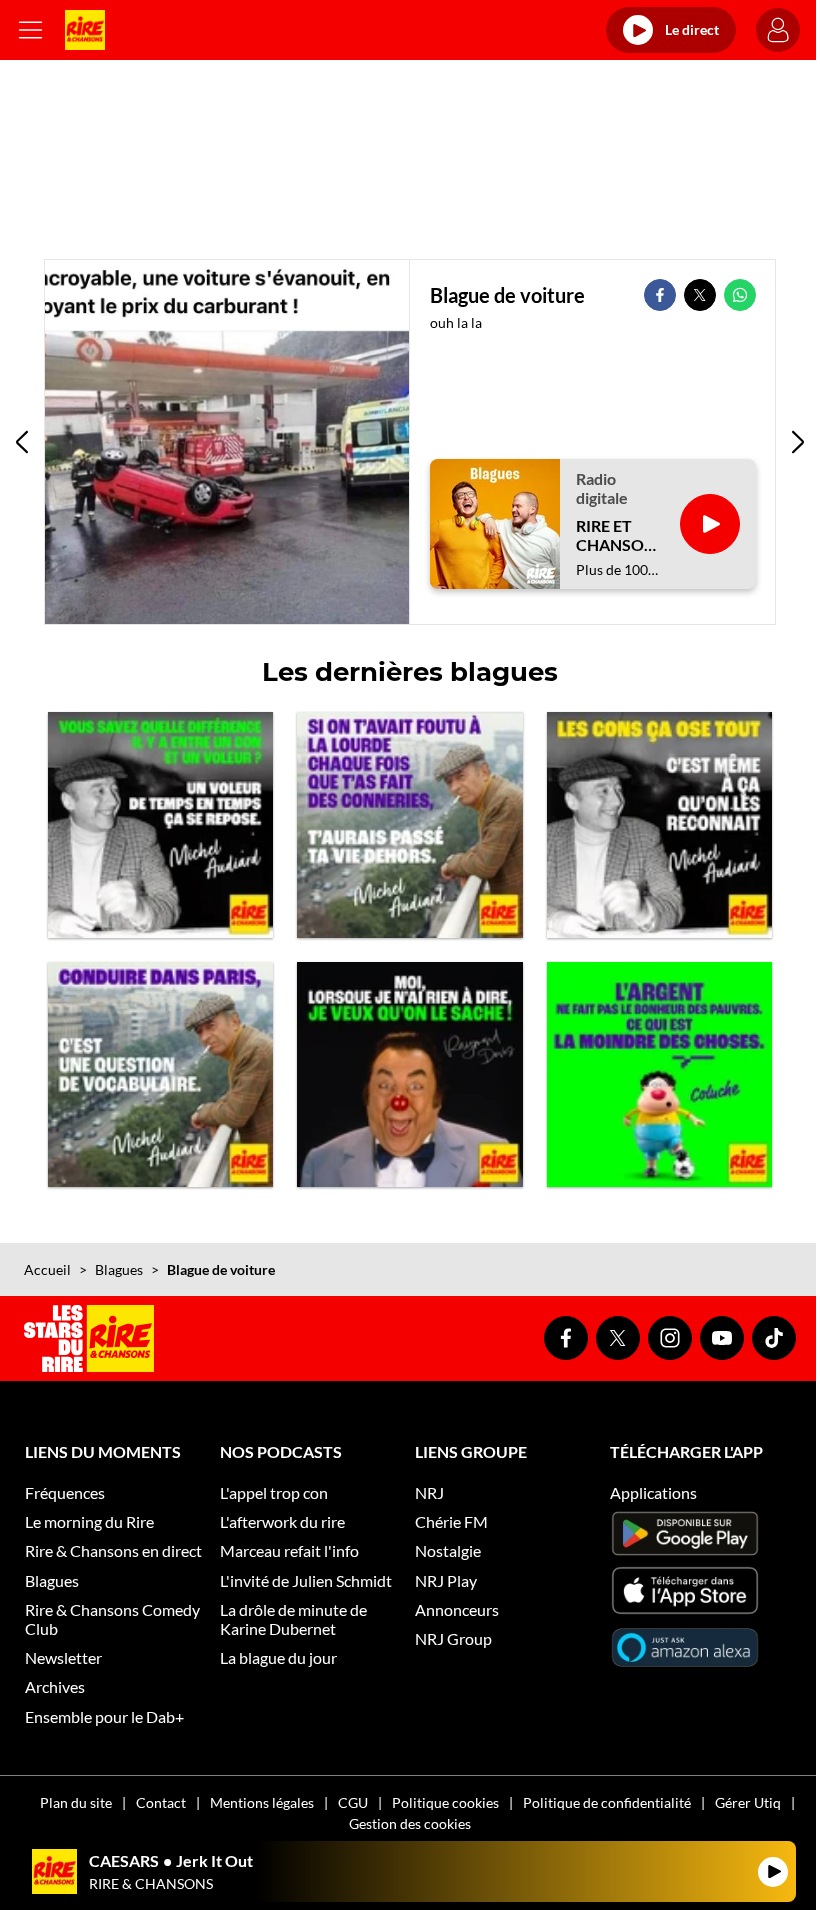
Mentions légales (262, 1802)
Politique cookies (445, 1802)
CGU (353, 1802)
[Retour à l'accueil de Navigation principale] (85, 30)
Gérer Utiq (748, 1802)
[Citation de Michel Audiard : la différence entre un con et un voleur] (160, 824)
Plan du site (76, 1802)
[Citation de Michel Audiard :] (409, 824)
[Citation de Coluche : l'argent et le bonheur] (659, 1074)
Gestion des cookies (410, 1823)
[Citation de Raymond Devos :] (409, 1074)
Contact (161, 1802)
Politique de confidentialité (607, 1802)
